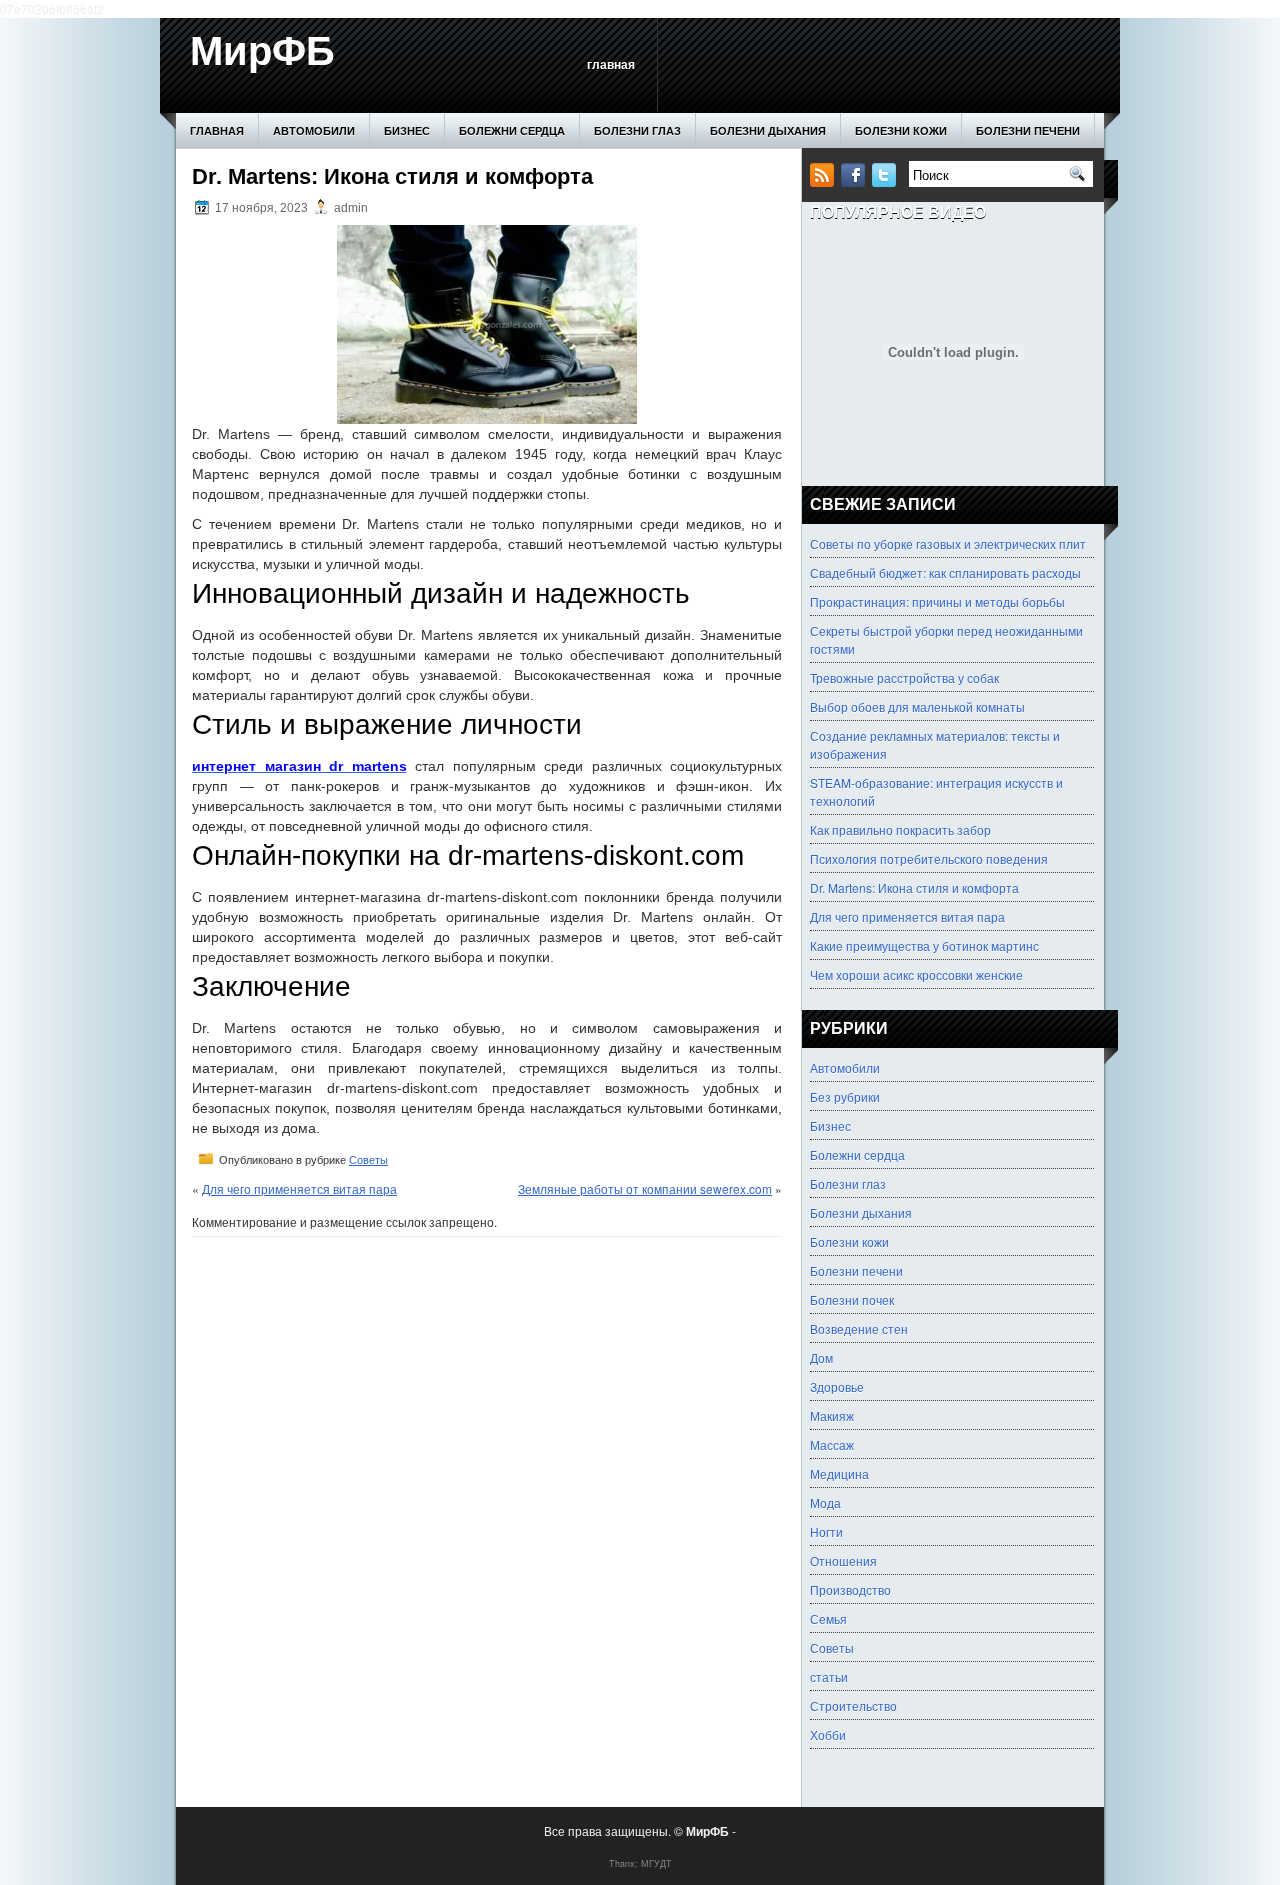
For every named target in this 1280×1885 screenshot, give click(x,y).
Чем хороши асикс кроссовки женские (916, 974)
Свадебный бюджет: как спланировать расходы (945, 572)
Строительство (853, 1705)
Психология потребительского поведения (929, 858)
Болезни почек (852, 1299)
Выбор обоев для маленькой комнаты (917, 706)
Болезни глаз (637, 130)
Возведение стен (859, 1328)
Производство (850, 1589)
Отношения (843, 1560)
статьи (829, 1676)
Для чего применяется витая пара (299, 1188)
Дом (821, 1357)
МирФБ (262, 51)
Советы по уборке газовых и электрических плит (948, 543)
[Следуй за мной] (886, 181)
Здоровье (837, 1386)
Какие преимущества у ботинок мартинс (924, 945)
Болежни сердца (512, 130)
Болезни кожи (901, 130)
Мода (825, 1502)
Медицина (839, 1473)
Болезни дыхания (768, 130)
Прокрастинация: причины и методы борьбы (937, 601)
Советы (368, 1160)
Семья (828, 1618)
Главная (611, 65)
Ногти (826, 1531)
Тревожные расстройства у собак (904, 677)
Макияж (832, 1415)
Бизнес (407, 130)
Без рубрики (845, 1096)
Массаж (832, 1444)
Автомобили (314, 130)
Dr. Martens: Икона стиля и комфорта (914, 887)
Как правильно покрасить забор (900, 829)
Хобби (828, 1734)
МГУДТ (656, 1863)
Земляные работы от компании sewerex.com (645, 1188)
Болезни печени (1028, 130)
